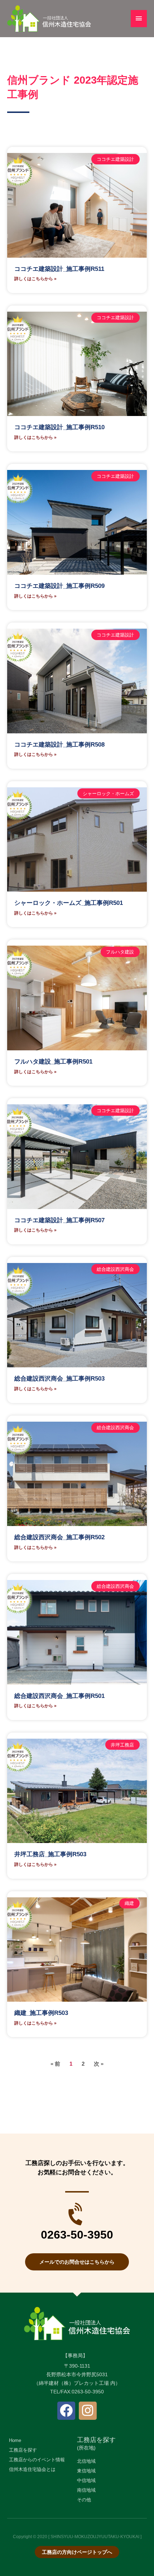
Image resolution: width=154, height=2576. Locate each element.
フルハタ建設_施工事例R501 (53, 1062)
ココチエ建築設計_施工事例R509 (59, 586)
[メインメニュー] (139, 18)
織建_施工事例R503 (41, 2013)
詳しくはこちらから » (35, 279)
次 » (99, 2064)
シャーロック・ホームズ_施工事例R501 (69, 903)
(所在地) (86, 2448)
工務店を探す (96, 2440)
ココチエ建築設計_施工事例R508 (59, 745)
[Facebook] (66, 2411)
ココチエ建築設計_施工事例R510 (59, 427)
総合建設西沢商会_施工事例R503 (59, 1379)
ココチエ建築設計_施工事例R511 (59, 269)
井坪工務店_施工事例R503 (50, 1854)
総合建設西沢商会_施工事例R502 (59, 1537)
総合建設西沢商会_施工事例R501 (59, 1696)
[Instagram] (88, 2411)
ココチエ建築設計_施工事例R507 (59, 1220)
